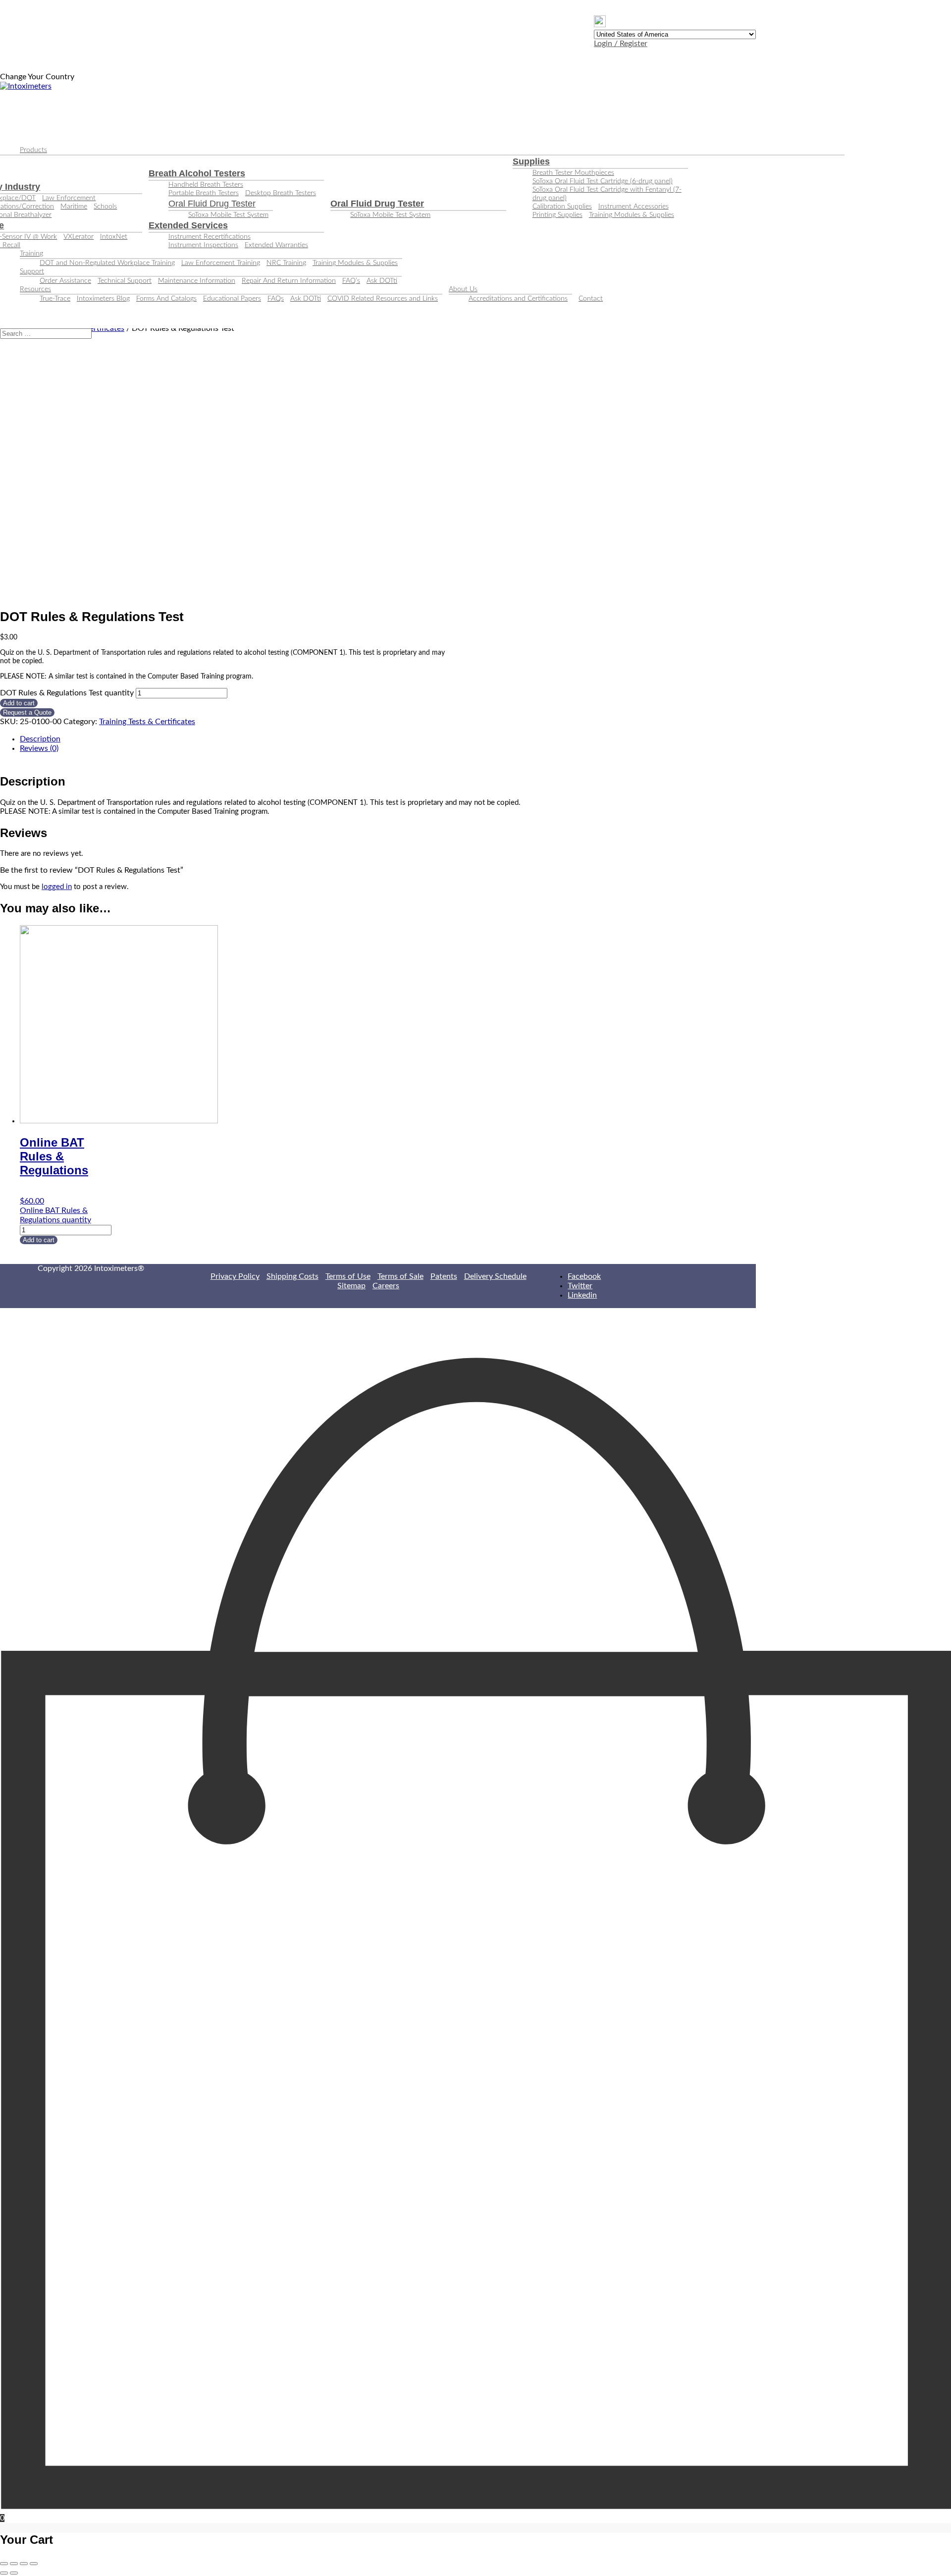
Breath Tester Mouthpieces (573, 173)
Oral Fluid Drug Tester (212, 204)
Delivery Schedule (495, 1276)
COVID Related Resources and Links (383, 299)
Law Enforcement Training (221, 263)
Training (31, 254)
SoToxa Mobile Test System (228, 215)
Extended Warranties (276, 245)
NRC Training (286, 263)
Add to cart (19, 703)
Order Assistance (65, 281)
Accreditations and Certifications (518, 299)
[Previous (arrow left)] (4, 2573)
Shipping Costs (292, 1276)
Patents (444, 1276)
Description (40, 739)
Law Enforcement (69, 198)
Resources (35, 289)
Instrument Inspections (203, 245)
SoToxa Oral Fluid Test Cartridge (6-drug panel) (603, 181)
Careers (386, 1286)
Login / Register (621, 44)
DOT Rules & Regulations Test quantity (67, 693)
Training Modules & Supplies (632, 215)
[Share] (14, 2564)
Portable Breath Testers (204, 193)
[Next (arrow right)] (14, 2573)
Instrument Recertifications (210, 237)
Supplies (531, 161)
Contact (591, 299)
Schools (105, 207)
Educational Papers (232, 299)
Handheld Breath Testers (206, 185)
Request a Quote (27, 712)
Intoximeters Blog (103, 299)
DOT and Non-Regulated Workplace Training (107, 263)
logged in (57, 887)
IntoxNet (114, 237)
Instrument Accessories (634, 207)
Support (32, 271)
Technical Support (125, 281)
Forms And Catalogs (166, 299)
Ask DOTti (382, 281)
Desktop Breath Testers (281, 193)
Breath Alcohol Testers (197, 173)
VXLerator (79, 237)
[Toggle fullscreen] (24, 2564)
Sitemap (351, 1286)
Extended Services (188, 225)
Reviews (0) (39, 748)
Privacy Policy (235, 1276)
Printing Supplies (557, 215)
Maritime (74, 207)
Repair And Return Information (289, 281)
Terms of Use (348, 1276)
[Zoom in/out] (34, 2564)
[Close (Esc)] (4, 2564)
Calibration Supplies (562, 207)
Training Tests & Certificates (147, 722)
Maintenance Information (197, 281)
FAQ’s (351, 281)
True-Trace (55, 299)
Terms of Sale (400, 1276)
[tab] (388, 739)
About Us (463, 289)
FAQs (276, 299)
